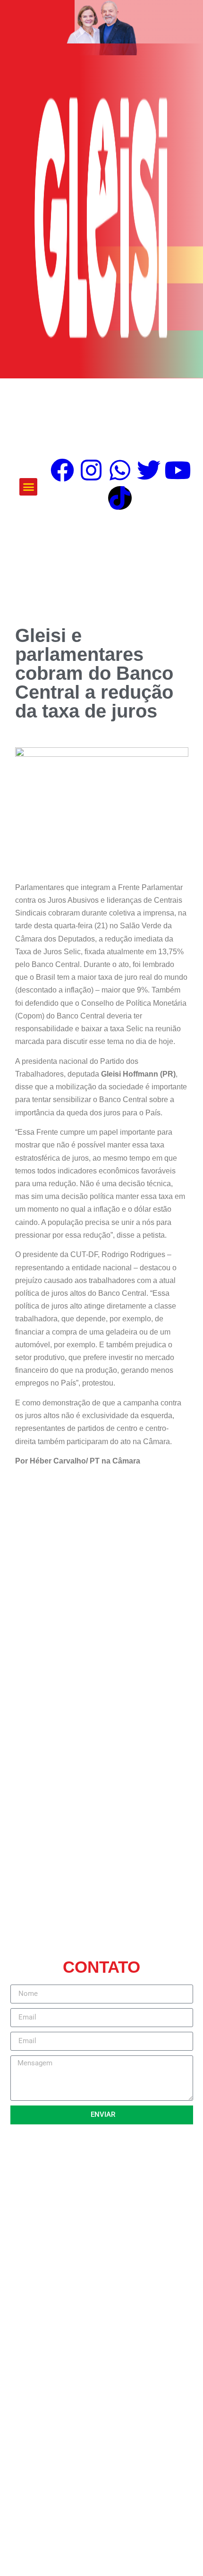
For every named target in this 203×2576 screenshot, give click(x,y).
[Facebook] (62, 470)
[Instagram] (91, 470)
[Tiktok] (120, 498)
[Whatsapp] (120, 470)
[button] (28, 487)
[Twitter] (149, 470)
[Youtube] (178, 470)
